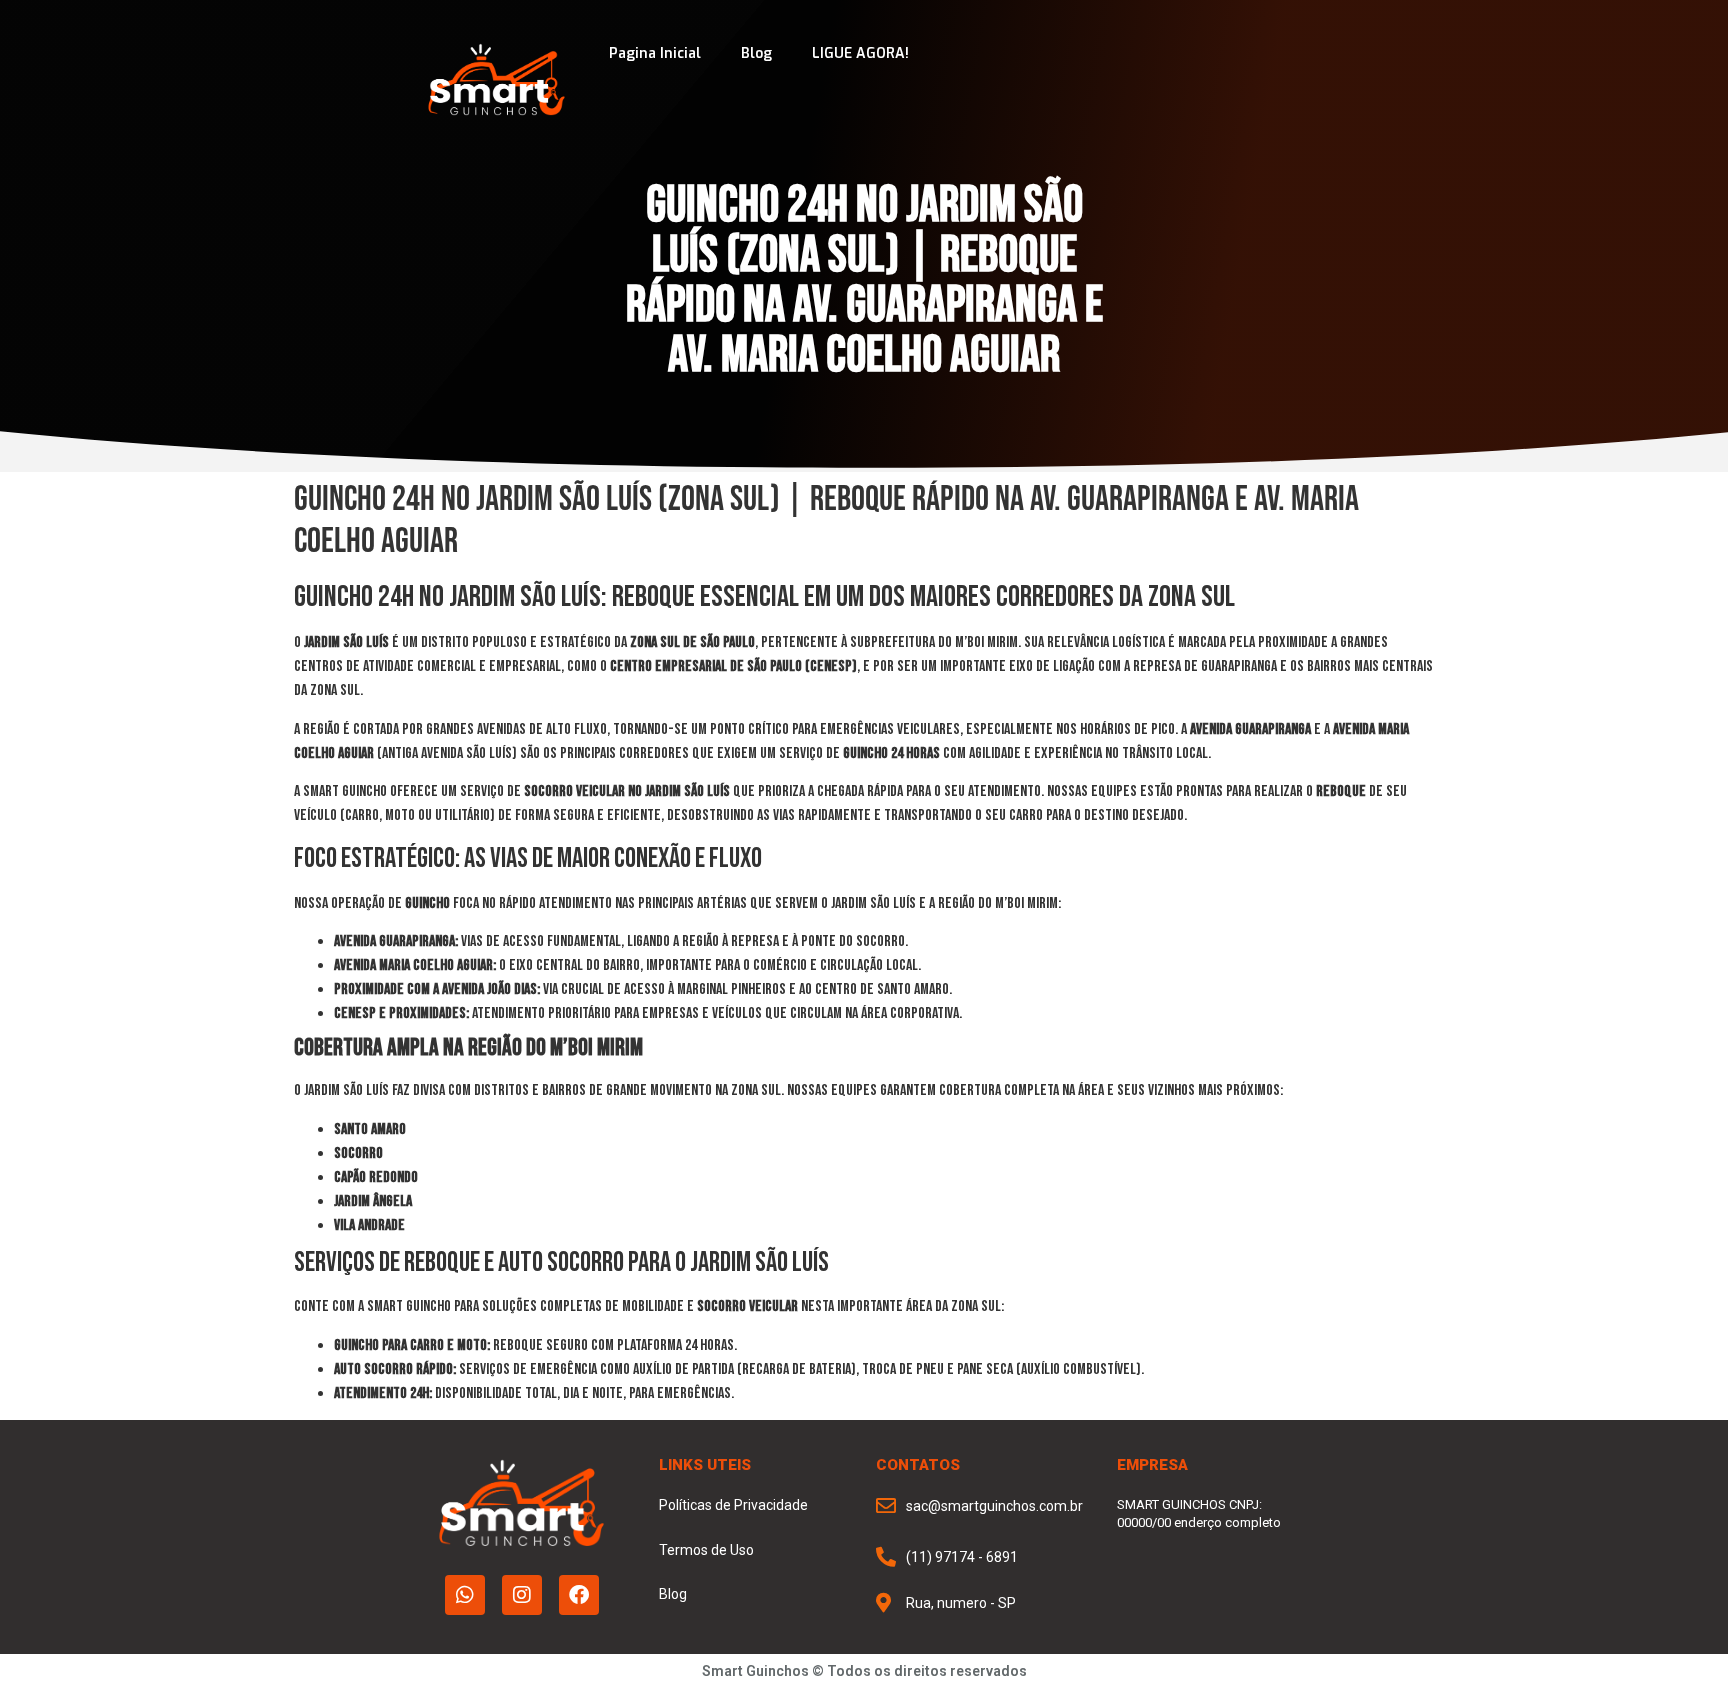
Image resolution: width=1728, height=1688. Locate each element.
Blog (756, 53)
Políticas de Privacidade (733, 1505)
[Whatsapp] (465, 1595)
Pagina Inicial (655, 53)
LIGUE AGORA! (860, 53)
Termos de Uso (706, 1550)
